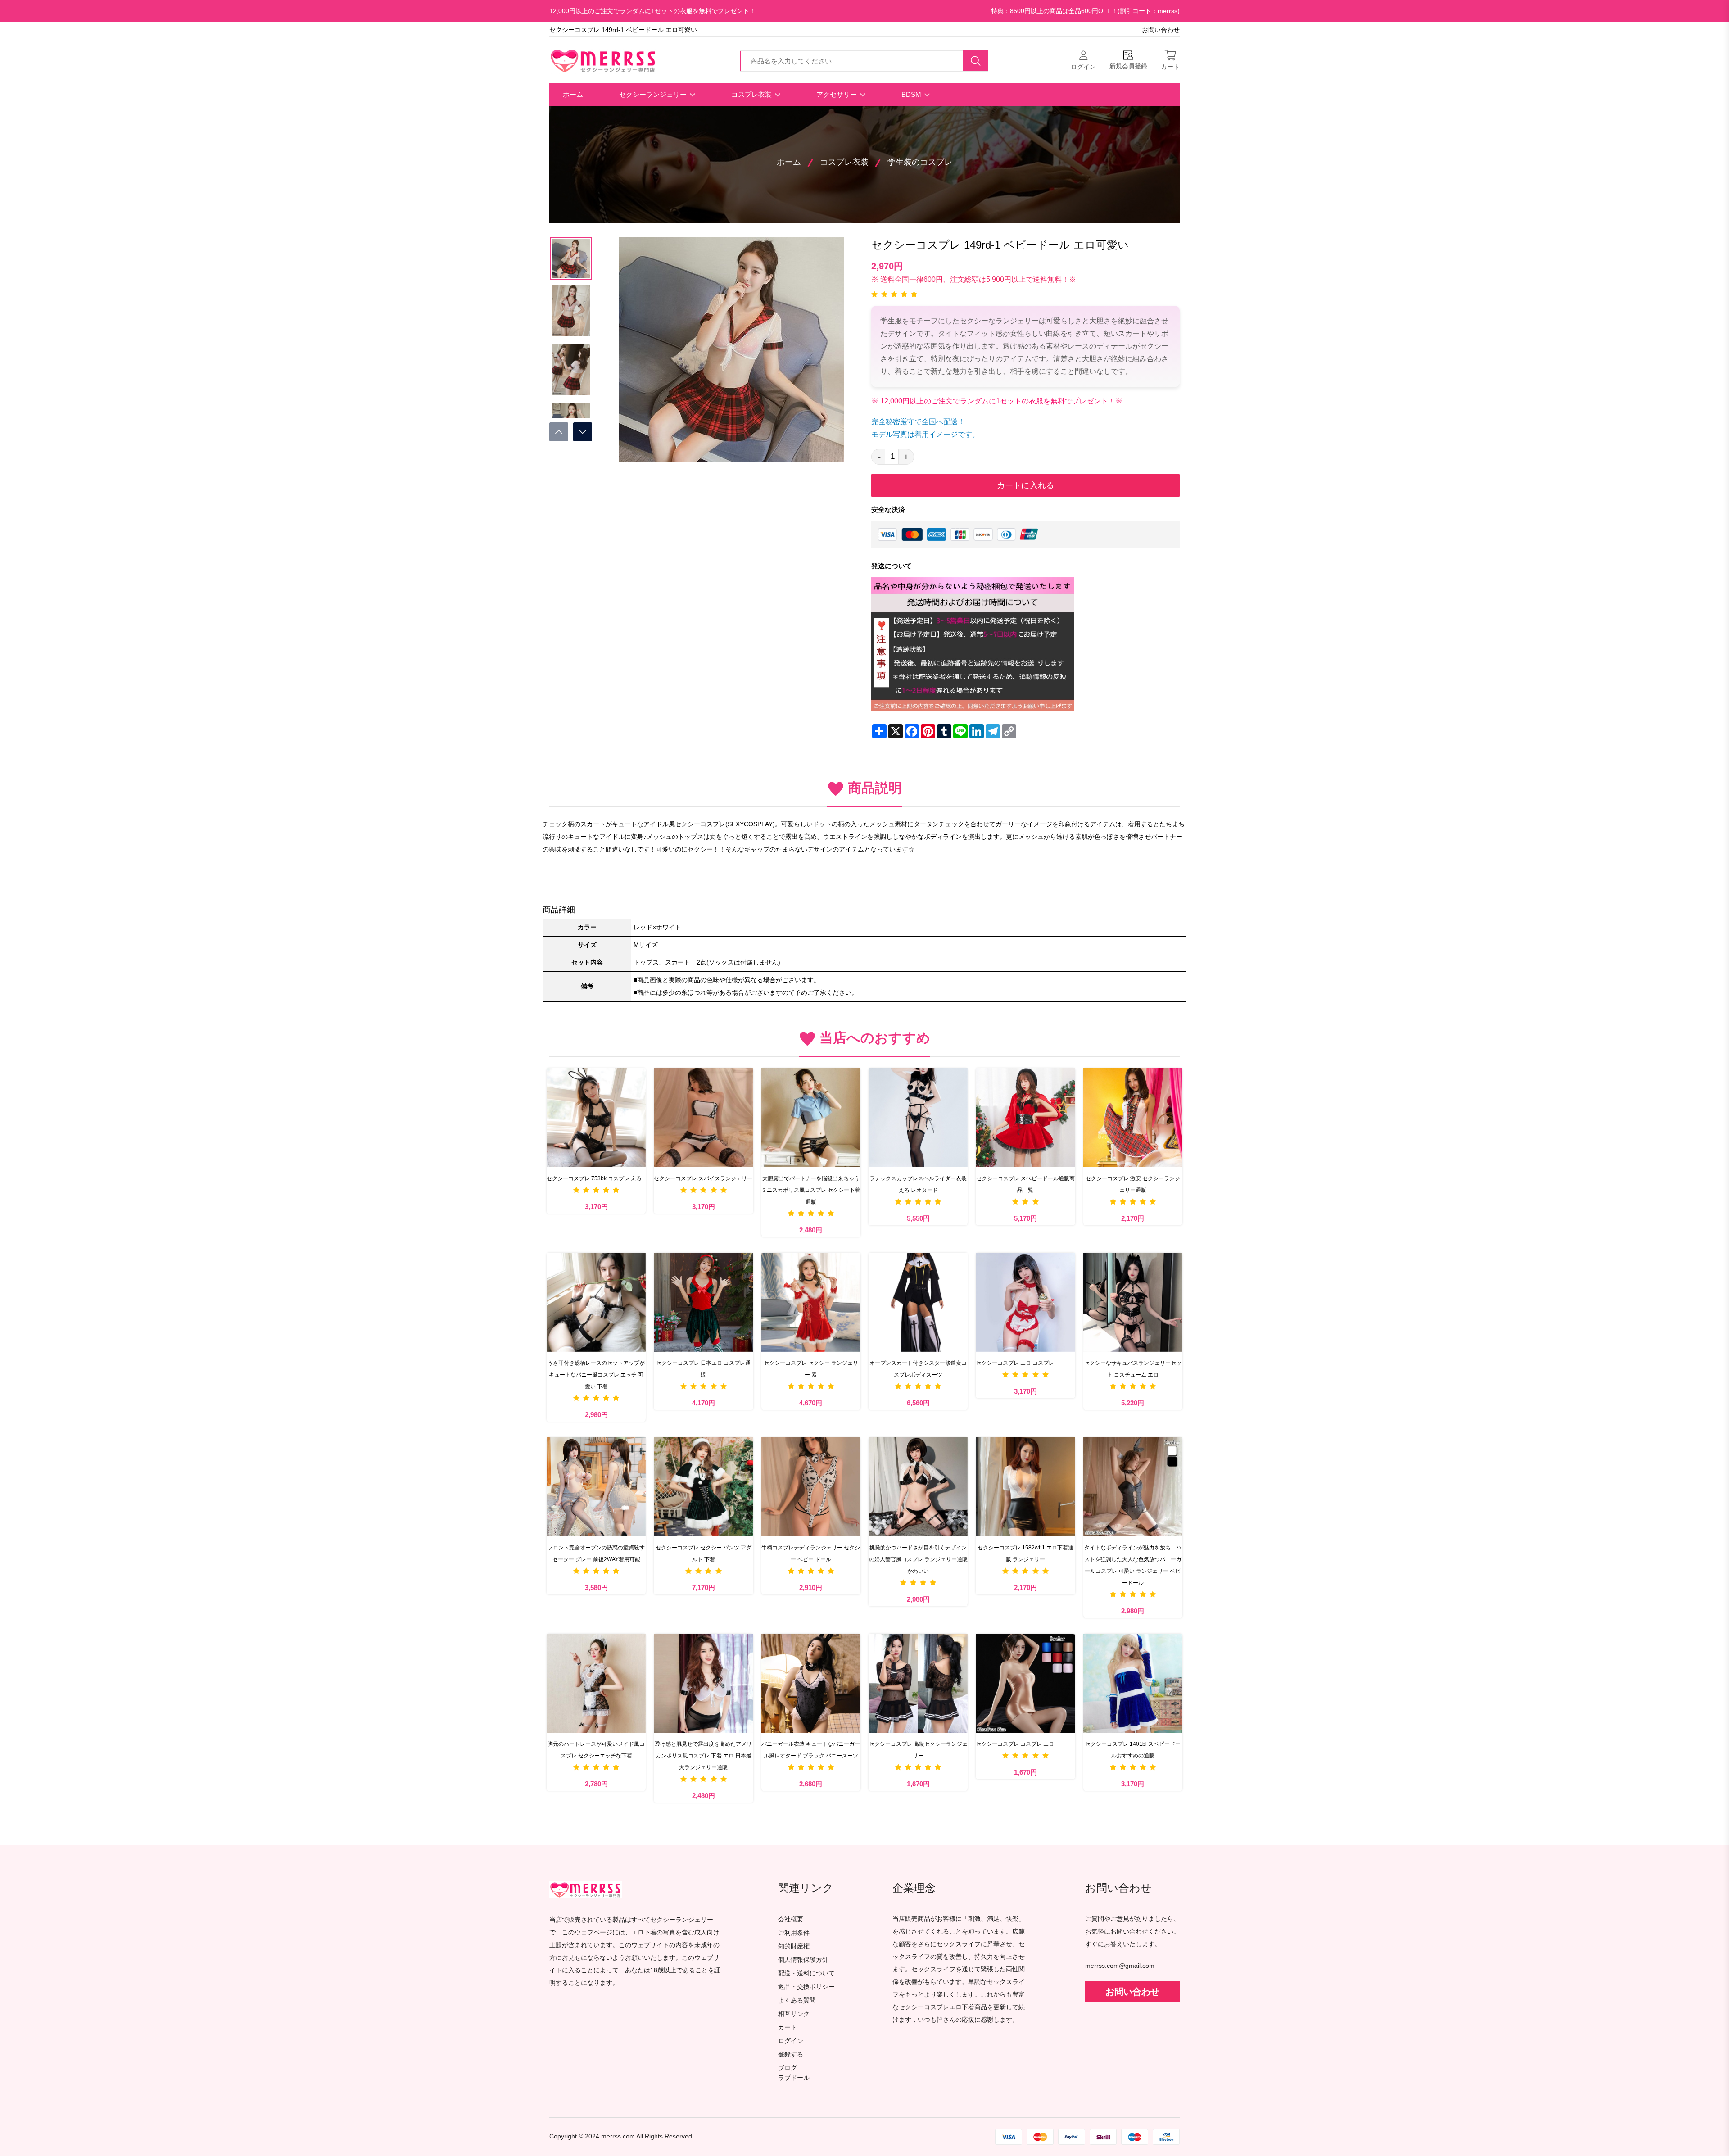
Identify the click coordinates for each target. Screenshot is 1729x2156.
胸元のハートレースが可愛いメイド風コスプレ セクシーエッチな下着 (596, 1750)
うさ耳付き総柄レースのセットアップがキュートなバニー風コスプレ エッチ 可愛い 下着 (596, 1375)
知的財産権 (794, 1946)
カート (788, 2027)
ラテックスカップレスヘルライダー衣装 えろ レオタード (918, 1184)
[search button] (976, 61)
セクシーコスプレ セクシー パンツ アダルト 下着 (704, 1554)
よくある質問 (797, 2000)
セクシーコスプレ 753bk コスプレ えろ (594, 1178)
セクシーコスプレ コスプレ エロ (1015, 1744)
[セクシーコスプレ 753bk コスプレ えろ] (596, 1118)
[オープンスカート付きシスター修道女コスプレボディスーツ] (918, 1302)
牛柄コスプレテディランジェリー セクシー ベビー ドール (811, 1554)
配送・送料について (806, 1973)
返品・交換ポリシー (806, 1987)
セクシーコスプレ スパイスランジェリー (703, 1178)
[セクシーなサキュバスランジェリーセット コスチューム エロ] (1133, 1302)
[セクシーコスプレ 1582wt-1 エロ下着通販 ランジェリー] (1025, 1487)
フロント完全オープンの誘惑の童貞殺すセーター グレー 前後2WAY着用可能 (596, 1554)
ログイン (791, 2041)
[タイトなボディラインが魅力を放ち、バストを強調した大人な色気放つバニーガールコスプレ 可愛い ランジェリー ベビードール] (1133, 1487)
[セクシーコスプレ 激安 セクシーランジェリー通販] (1133, 1118)
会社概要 (791, 1919)
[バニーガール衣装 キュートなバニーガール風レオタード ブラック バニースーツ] (811, 1683)
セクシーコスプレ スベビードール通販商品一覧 (1025, 1184)
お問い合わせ (1161, 30)
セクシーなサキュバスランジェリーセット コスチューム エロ (1133, 1369)
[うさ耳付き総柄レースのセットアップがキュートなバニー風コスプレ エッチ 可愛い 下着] (596, 1302)
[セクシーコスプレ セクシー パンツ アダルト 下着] (703, 1487)
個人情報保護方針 (803, 1960)
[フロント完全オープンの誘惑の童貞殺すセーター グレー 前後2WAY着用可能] (596, 1487)
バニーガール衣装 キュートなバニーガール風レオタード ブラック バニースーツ (811, 1750)
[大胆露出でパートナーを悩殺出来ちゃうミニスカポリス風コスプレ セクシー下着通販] (811, 1118)
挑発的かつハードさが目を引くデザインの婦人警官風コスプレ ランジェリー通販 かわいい (918, 1559)
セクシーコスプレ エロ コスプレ (1015, 1363)
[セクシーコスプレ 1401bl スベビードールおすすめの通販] (1133, 1683)
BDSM (912, 94)
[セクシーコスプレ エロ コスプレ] (1025, 1302)
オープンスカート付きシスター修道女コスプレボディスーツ (918, 1369)
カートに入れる (1025, 485)
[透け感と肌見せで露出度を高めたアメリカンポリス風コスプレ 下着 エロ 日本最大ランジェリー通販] (703, 1683)
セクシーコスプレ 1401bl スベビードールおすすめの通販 (1133, 1750)
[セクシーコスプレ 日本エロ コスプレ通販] (703, 1302)
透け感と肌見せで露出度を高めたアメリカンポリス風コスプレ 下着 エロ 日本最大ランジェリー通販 (703, 1756)
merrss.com (618, 2136)
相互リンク (794, 2014)
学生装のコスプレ (920, 162)
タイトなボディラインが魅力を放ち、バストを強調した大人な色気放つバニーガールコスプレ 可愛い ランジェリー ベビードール (1133, 1565)
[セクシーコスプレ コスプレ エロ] (1025, 1683)
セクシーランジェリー (654, 94)
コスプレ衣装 (752, 94)
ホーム (573, 94)
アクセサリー (837, 94)
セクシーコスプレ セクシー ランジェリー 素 (811, 1369)
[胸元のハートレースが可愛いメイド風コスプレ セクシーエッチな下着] (596, 1683)
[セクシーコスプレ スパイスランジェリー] (703, 1118)
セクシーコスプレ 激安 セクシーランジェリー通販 (1133, 1184)
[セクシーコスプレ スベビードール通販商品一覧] (1025, 1118)
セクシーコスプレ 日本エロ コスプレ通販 (703, 1369)
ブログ (788, 2068)
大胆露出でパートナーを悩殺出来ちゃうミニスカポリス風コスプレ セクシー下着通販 (811, 1190)
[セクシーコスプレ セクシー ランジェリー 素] (811, 1302)
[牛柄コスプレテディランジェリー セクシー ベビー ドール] (811, 1487)
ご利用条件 (794, 1933)
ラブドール (794, 2078)
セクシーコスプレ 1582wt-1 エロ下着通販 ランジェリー (1025, 1554)
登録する (791, 2054)
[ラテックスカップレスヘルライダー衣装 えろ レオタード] (918, 1118)
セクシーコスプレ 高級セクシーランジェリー (918, 1750)
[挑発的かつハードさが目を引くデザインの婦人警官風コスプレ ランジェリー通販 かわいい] (918, 1487)
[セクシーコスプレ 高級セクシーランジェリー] (918, 1683)
